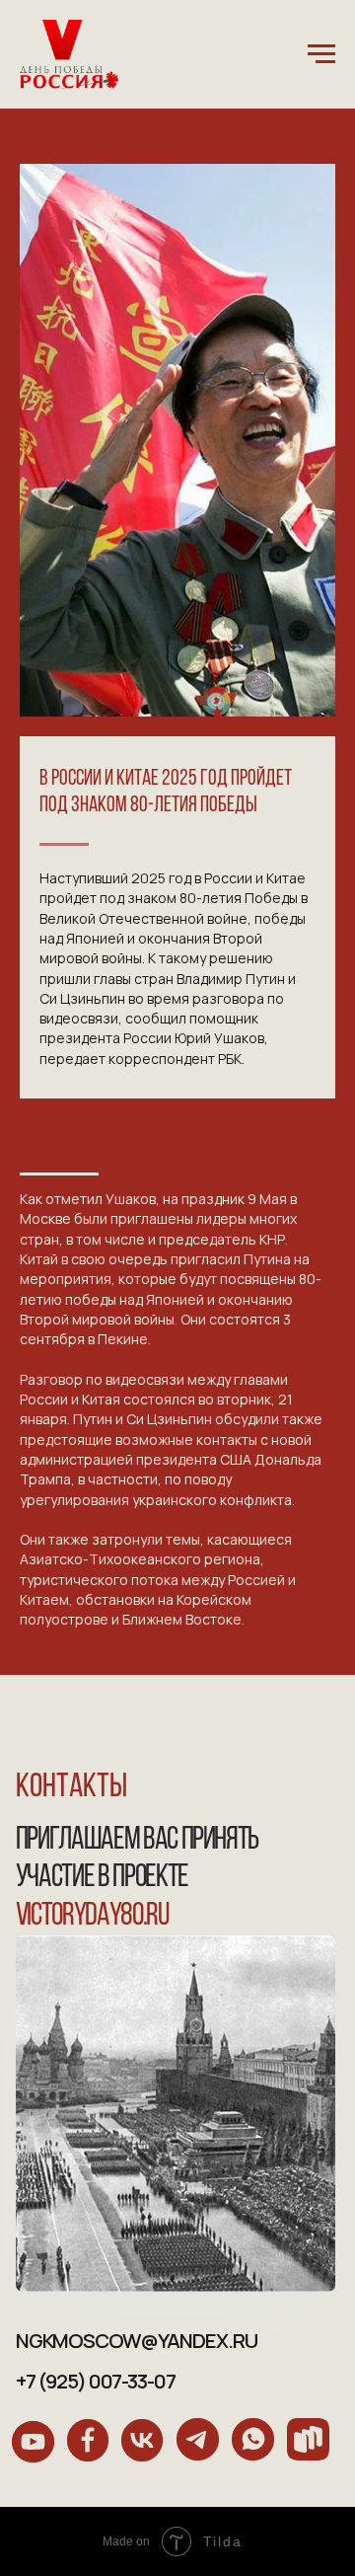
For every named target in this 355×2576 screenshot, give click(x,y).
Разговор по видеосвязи (102, 1379)
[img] (33, 2442)
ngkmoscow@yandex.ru (137, 2340)
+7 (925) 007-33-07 (96, 2381)
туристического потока (99, 1580)
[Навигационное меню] (321, 54)
